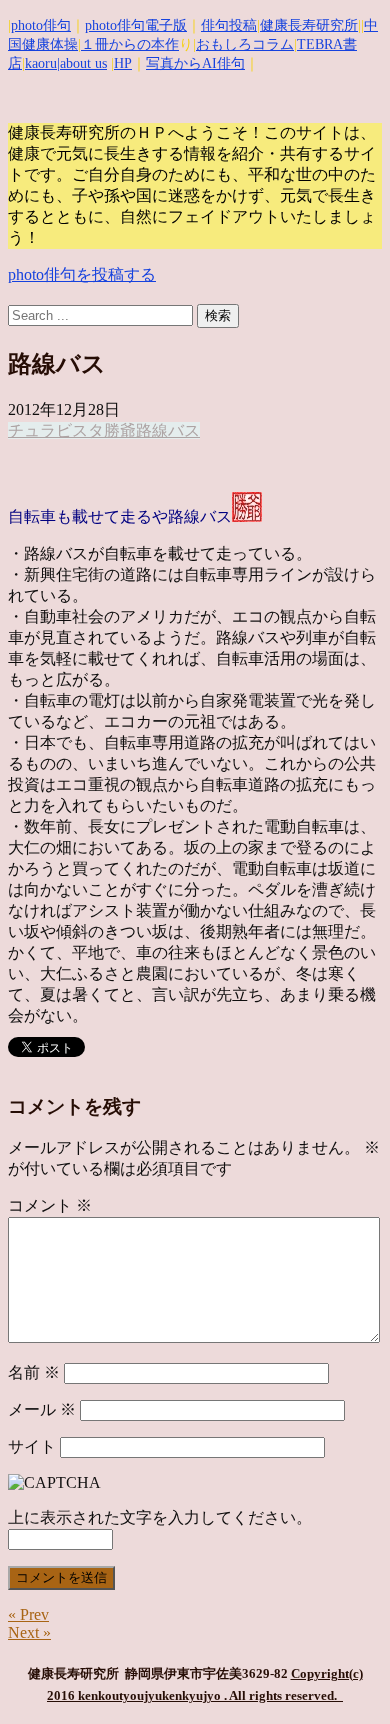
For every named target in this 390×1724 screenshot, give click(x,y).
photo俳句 (41, 25)
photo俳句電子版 (136, 25)
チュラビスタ (56, 430)
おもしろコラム (245, 44)
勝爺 (120, 430)
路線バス (168, 430)
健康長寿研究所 (309, 25)
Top (367, 1696)
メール (42, 1409)
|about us (82, 63)
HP (123, 63)
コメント (50, 1205)
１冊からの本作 (130, 44)
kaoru (41, 63)
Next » (29, 1632)
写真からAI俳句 (195, 63)
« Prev (28, 1614)
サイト (32, 1446)
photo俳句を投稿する (82, 274)
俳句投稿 (229, 25)
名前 (34, 1372)
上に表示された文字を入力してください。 (160, 1517)
